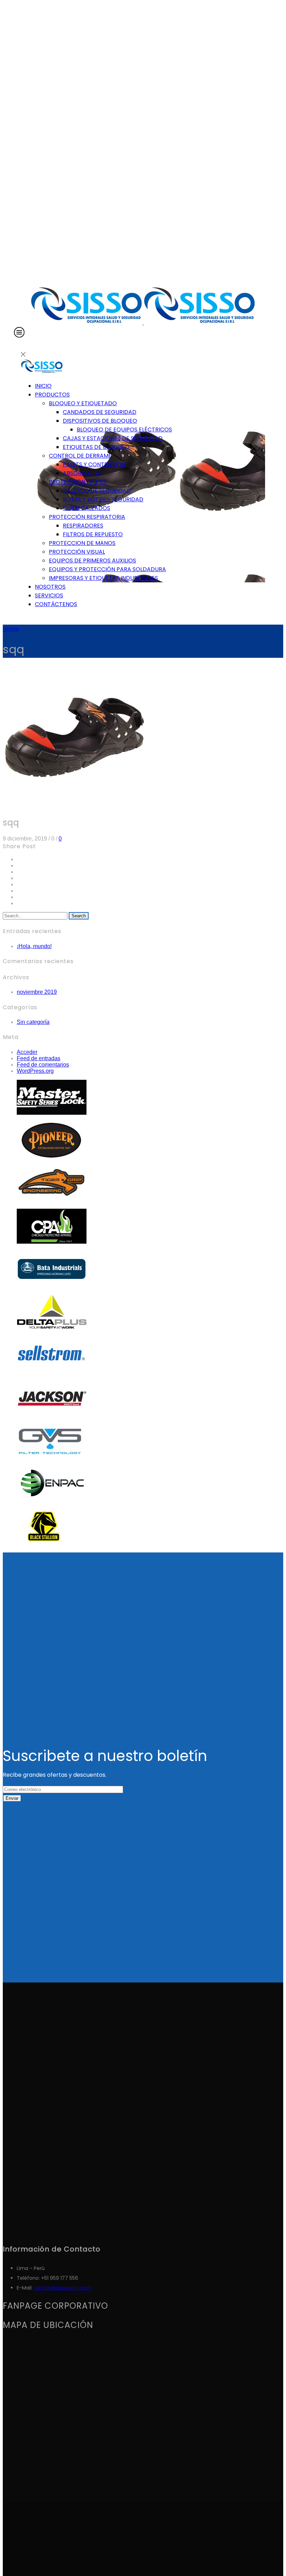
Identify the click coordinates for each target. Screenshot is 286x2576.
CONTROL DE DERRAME (80, 456)
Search (79, 916)
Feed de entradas (39, 1058)
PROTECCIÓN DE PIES (78, 482)
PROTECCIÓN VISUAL (77, 552)
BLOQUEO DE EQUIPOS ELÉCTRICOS (124, 430)
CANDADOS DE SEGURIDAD (100, 412)
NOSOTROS (50, 587)
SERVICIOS (49, 595)
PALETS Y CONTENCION (94, 464)
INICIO (43, 386)
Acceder (27, 1052)
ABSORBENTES (82, 473)
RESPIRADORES (83, 526)
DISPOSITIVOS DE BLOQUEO (100, 421)
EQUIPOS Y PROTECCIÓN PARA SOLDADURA (107, 569)
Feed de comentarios (43, 1065)
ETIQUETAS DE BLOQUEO (96, 447)
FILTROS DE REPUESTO (93, 534)
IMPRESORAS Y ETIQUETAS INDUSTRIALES (103, 578)
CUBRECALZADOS (86, 508)
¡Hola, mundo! (34, 946)
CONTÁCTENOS (56, 604)
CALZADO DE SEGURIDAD (97, 491)
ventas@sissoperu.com (62, 2288)
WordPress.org (35, 1071)
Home (11, 629)
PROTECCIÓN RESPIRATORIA (87, 517)
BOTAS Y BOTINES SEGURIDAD (103, 499)
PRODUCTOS (52, 395)
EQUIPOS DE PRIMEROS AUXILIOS (92, 561)
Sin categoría (33, 1022)
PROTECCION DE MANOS (82, 543)
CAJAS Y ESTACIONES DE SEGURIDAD (113, 438)
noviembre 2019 (37, 992)
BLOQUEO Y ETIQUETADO (83, 403)
